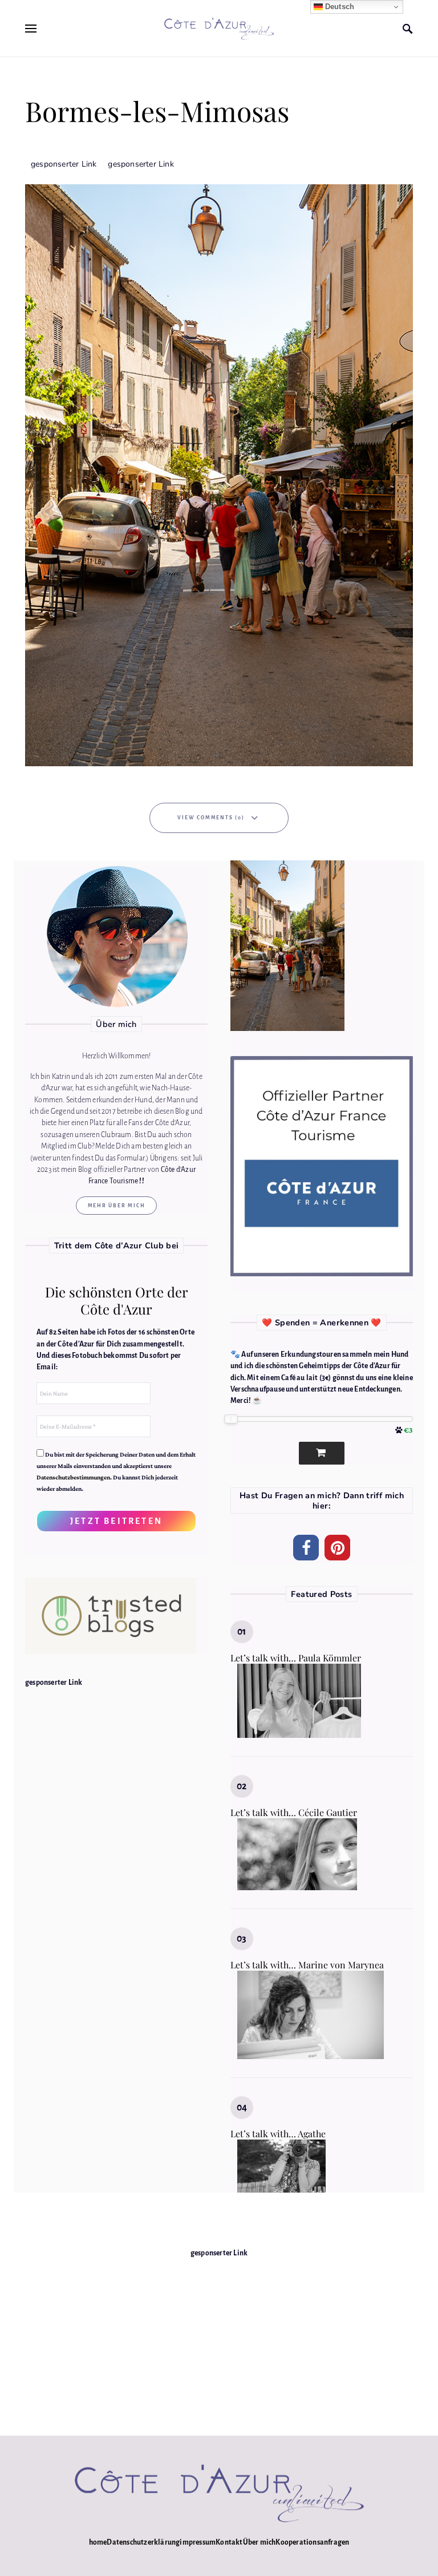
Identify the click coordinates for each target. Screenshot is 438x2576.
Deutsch (339, 7)
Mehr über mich (117, 1206)
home (98, 2542)
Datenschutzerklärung (143, 2542)
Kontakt (229, 2542)
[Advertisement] (219, 2339)
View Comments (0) (211, 818)
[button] (306, 1548)
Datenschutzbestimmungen (73, 1477)
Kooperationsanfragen (312, 2542)
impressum (198, 2542)
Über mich (259, 2542)
